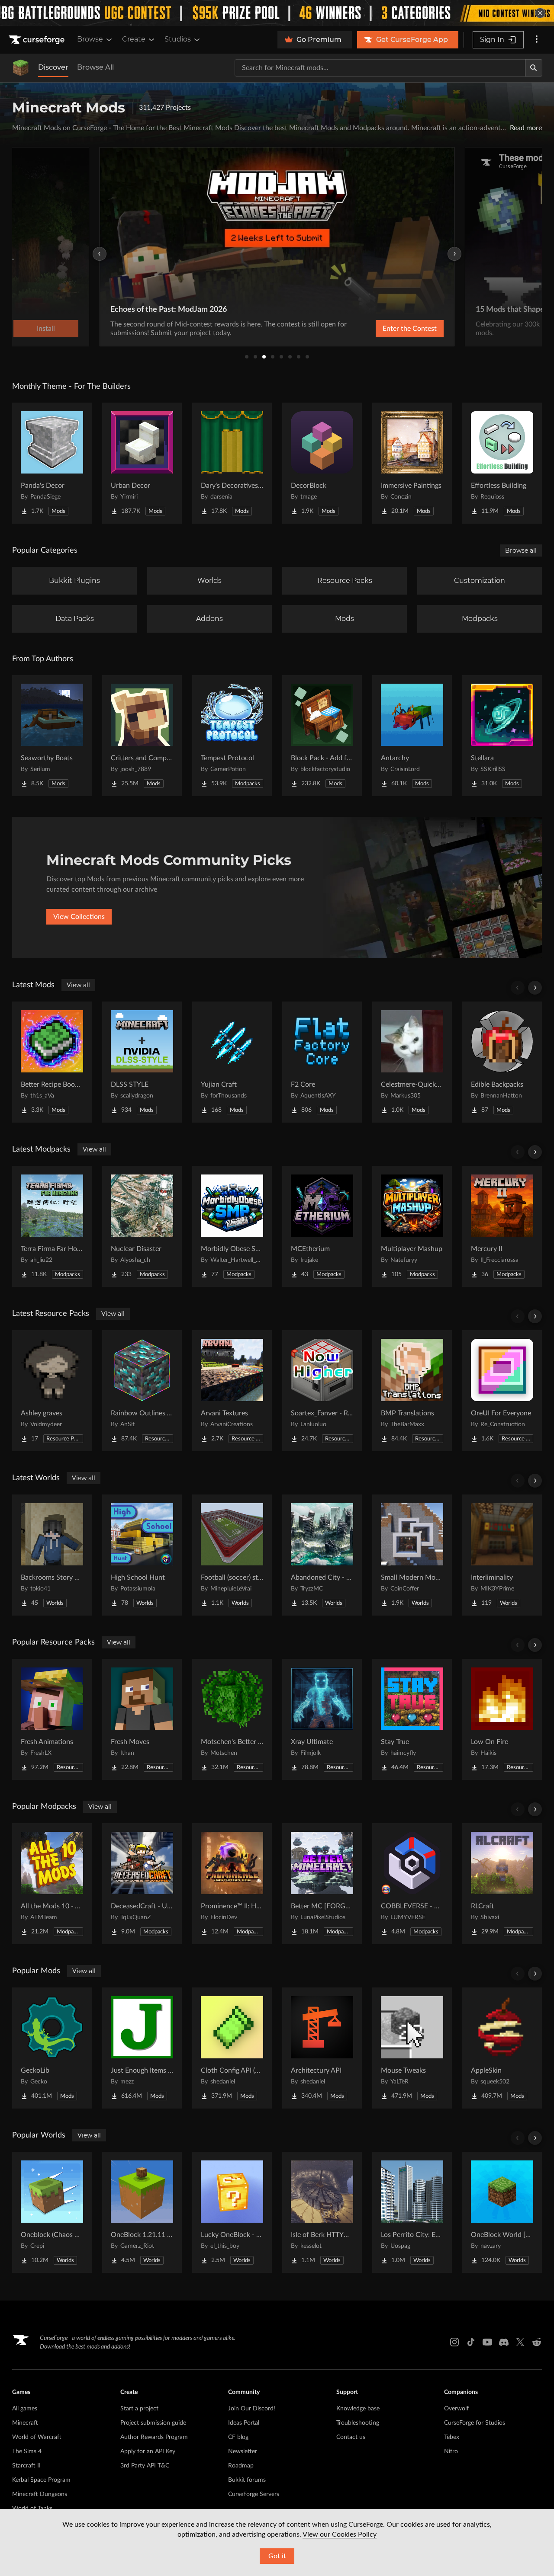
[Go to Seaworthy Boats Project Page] (52, 736)
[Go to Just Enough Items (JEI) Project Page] (142, 2048)
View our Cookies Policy (340, 2534)
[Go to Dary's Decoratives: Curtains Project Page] (232, 463)
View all (78, 985)
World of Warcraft (37, 2437)
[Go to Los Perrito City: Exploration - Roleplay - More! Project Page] (412, 2212)
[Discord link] (504, 2342)
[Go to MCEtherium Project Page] (322, 1226)
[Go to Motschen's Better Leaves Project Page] (232, 1719)
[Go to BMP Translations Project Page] (412, 1391)
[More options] (537, 40)
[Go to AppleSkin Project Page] (502, 2048)
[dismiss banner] (540, 13)
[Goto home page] (38, 40)
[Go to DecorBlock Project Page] (322, 463)
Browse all (521, 550)
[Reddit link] (537, 2342)
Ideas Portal (244, 2423)
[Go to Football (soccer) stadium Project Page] (232, 1555)
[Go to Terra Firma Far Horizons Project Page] (52, 1226)
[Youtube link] (487, 2342)
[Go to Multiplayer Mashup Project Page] (412, 1226)
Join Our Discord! (252, 2409)
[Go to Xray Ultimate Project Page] (322, 1719)
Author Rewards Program (154, 2437)
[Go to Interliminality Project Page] (502, 1555)
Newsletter (243, 2451)
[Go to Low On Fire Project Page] (502, 1719)
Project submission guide (153, 2423)
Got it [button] (277, 2556)
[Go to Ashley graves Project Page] (52, 1391)
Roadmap (241, 2466)
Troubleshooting (358, 2423)
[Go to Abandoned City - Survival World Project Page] (322, 1555)
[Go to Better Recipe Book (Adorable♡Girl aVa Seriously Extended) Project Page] (52, 1062)
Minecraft (25, 2423)
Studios (178, 39)
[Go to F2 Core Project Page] (322, 1062)
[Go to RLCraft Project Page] (502, 1884)
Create (134, 39)
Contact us (351, 2437)
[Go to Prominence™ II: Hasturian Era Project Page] (232, 1884)
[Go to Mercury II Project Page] (502, 1226)
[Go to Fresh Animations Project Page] (52, 1719)
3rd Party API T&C (145, 2466)
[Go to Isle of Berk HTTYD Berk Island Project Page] (322, 2212)
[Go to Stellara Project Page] (502, 736)
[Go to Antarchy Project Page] (412, 736)
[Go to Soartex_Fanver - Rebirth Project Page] (322, 1391)
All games (25, 2409)
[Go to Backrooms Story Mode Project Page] (52, 1555)
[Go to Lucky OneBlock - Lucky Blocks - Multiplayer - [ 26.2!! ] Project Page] (232, 2212)
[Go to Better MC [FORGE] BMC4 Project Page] (322, 1884)
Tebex (452, 2437)
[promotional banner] (277, 13)
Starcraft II (26, 2466)
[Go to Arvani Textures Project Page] (232, 1391)
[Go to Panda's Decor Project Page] (52, 463)
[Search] (534, 68)
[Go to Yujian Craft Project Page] (232, 1062)
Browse (90, 39)
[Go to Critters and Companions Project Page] (142, 736)
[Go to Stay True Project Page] (412, 1719)
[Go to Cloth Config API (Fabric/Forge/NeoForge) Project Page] (232, 2048)
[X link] (520, 2342)
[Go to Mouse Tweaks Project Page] (412, 2048)
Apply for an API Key (148, 2451)
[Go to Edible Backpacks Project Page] (502, 1062)
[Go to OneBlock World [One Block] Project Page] (502, 2212)
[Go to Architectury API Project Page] (322, 2048)
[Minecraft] (21, 68)
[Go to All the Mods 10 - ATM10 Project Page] (52, 1884)
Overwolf (456, 2409)
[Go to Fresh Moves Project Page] (142, 1719)
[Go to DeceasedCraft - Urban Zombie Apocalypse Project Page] (142, 1884)
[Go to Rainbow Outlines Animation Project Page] (142, 1391)
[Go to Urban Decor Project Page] (142, 463)
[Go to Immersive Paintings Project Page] (412, 463)
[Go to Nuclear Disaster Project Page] (142, 1226)
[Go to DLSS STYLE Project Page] (142, 1062)
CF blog (238, 2437)
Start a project (139, 2409)
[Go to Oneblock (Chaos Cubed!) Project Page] (52, 2212)
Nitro (451, 2451)
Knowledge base (358, 2409)
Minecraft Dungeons (40, 2494)
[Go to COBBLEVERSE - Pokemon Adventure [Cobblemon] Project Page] (412, 1884)
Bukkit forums (247, 2480)
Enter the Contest (410, 329)
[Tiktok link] (471, 2342)
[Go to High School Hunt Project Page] (142, 1555)
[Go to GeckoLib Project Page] (52, 2048)
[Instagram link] (454, 2342)
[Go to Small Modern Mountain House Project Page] (412, 1555)
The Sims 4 (27, 2451)
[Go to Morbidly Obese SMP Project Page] (232, 1226)
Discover (53, 67)
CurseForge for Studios (475, 2423)
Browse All (95, 67)
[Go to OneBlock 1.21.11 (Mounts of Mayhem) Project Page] (142, 2212)
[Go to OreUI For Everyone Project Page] (502, 1391)
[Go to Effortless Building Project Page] (502, 463)
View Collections (79, 917)
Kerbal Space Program (41, 2480)
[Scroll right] (535, 988)
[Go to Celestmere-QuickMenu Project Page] (412, 1062)
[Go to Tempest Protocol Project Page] (232, 736)
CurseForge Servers (254, 2494)
